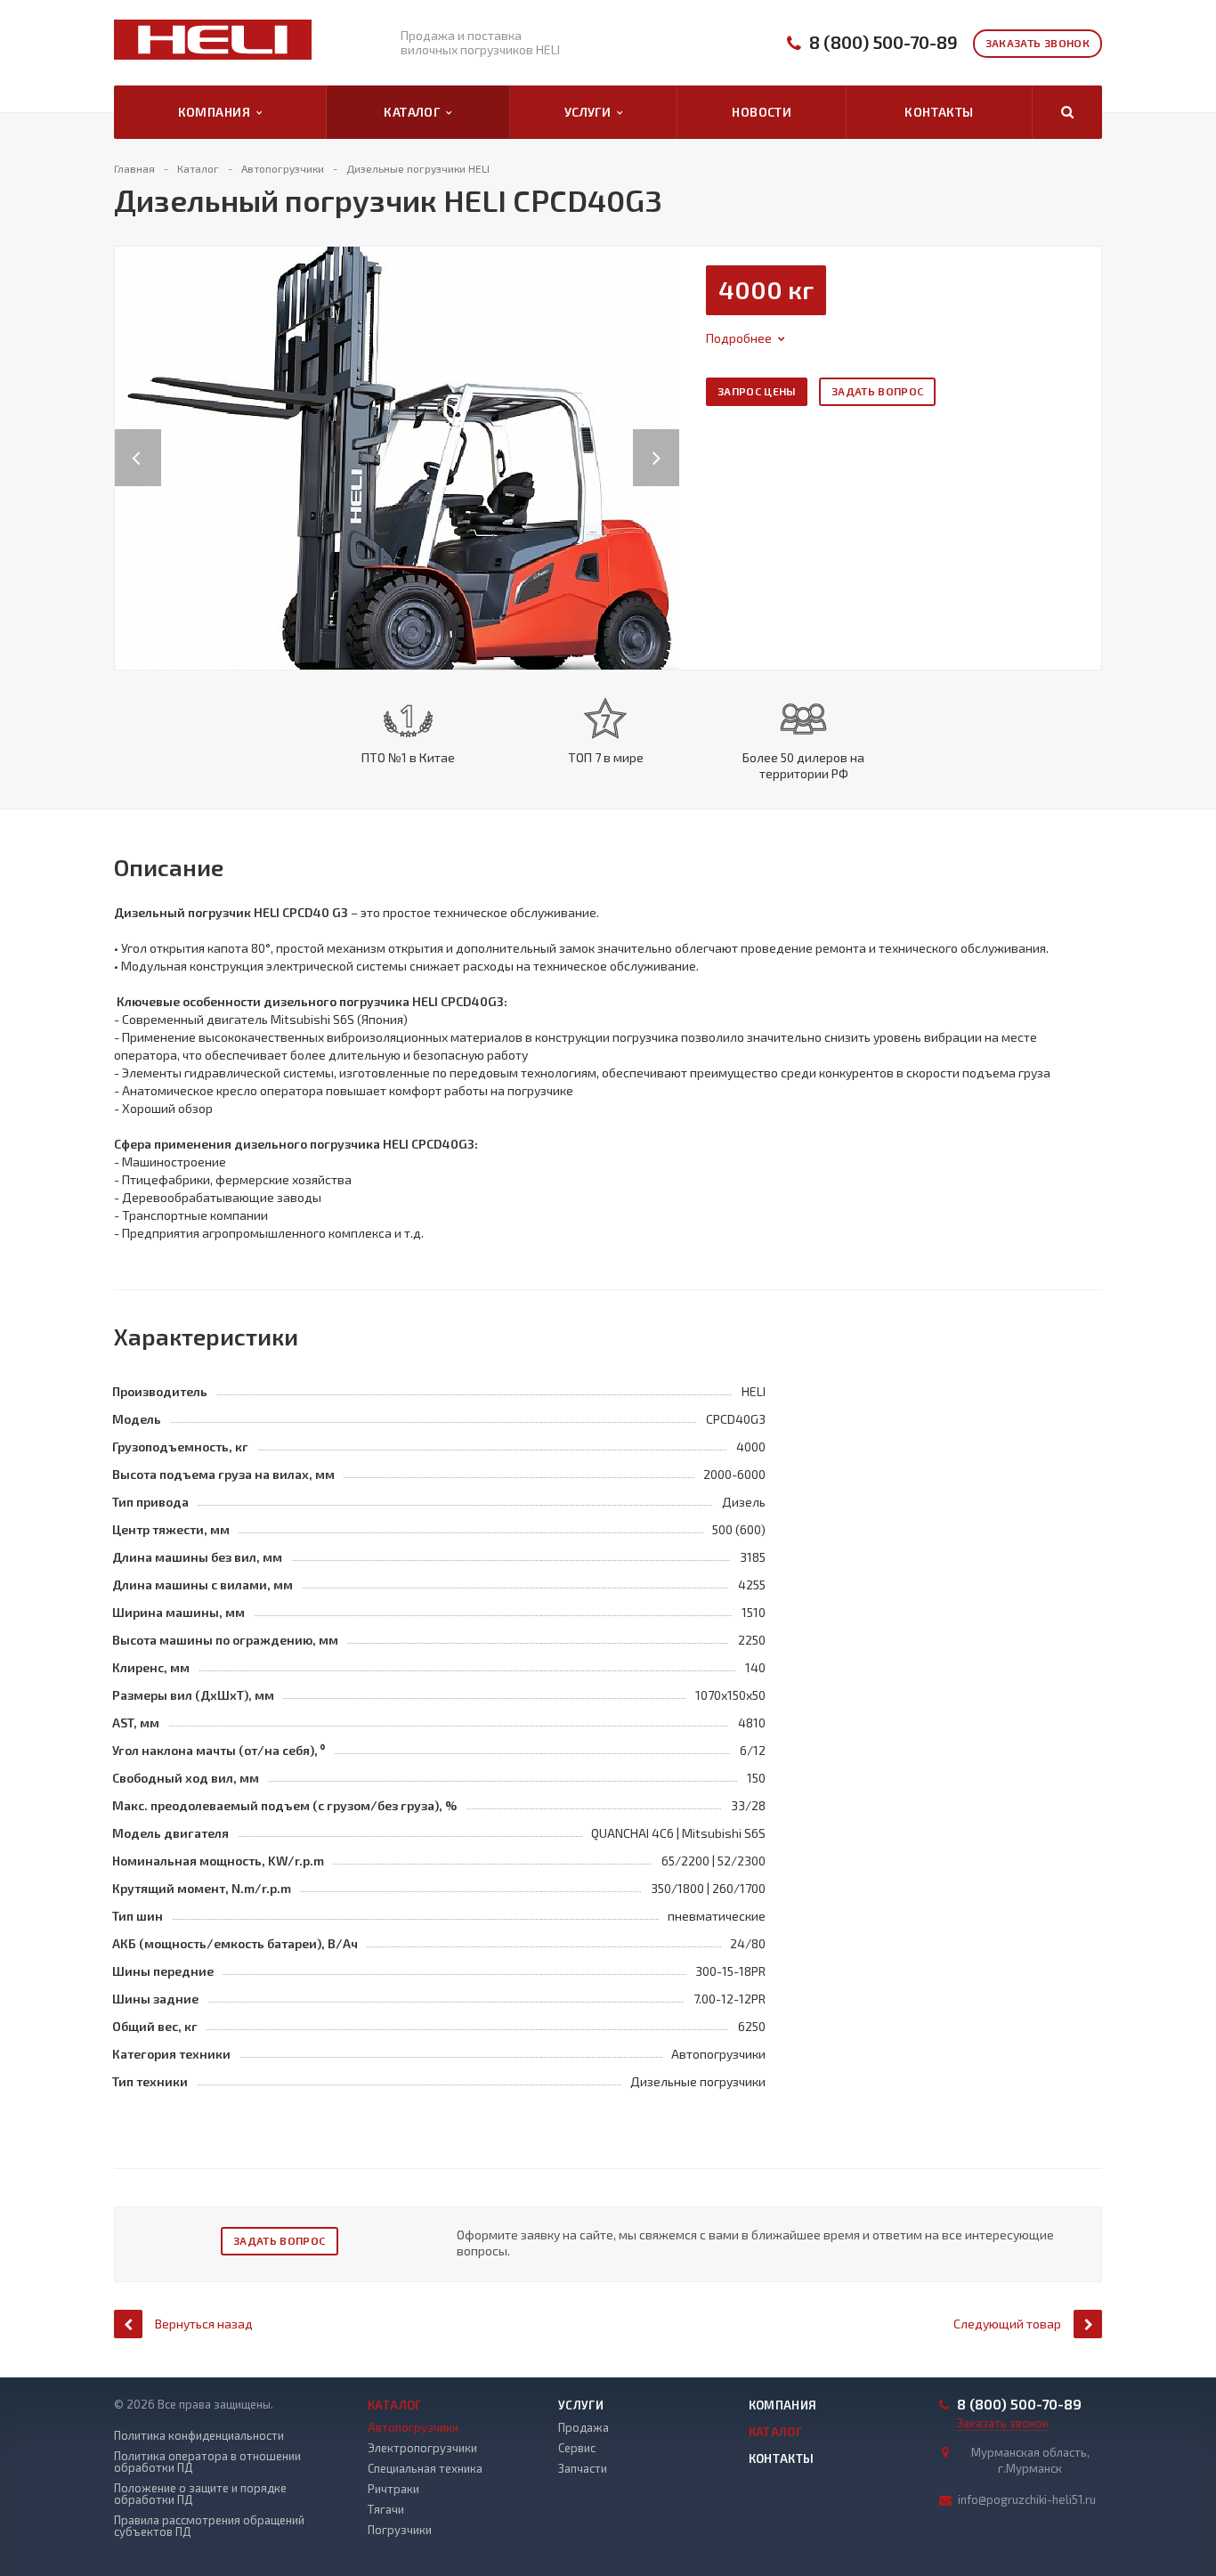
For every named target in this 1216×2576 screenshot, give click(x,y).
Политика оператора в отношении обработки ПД (207, 2462)
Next (666, 439)
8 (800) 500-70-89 (884, 42)
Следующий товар (1007, 2324)
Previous (138, 439)
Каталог (415, 112)
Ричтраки (393, 2489)
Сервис (577, 2448)
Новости (762, 112)
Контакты (939, 112)
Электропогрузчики (422, 2448)
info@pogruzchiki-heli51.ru (1027, 2499)
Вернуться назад (204, 2324)
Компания (217, 112)
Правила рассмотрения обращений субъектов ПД (209, 2526)
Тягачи (386, 2509)
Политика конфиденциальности (199, 2436)
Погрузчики (400, 2530)
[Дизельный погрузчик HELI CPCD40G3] (397, 456)
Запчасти (583, 2468)
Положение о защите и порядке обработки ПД (200, 2494)
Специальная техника (425, 2468)
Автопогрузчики (413, 2427)
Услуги (591, 112)
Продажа (584, 2427)
